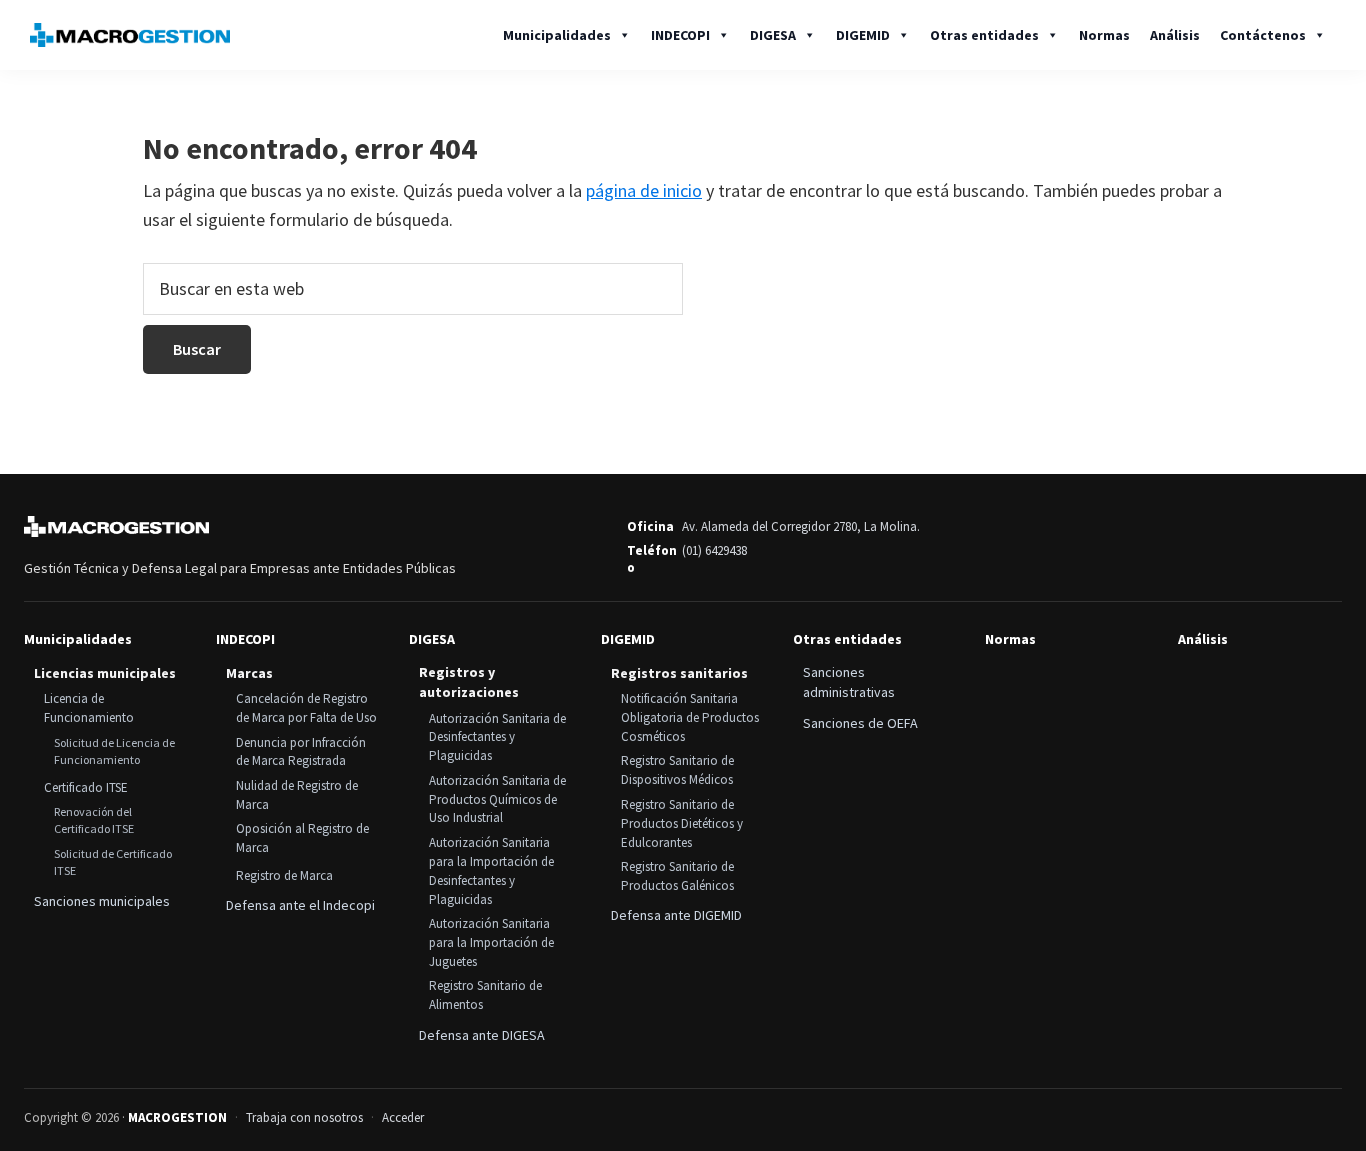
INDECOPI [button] (680, 35)
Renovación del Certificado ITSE (94, 820)
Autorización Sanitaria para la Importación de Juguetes (491, 942)
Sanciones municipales (102, 901)
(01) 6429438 (714, 550)
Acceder (403, 1117)
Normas (1104, 35)
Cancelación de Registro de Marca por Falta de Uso (306, 708)
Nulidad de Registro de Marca (297, 795)
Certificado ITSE (86, 787)
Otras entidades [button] (984, 35)
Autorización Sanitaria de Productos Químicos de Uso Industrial (497, 799)
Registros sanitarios (679, 673)
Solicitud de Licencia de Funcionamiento (114, 751)
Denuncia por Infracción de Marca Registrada (301, 752)
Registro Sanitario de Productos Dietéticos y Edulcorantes (682, 823)
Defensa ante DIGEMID (676, 915)
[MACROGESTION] (116, 527)
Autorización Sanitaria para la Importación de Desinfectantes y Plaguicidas (491, 871)
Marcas (249, 673)
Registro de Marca (284, 875)
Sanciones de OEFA (860, 723)
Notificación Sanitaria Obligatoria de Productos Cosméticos (690, 717)
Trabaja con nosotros (304, 1117)
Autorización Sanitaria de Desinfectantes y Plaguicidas (497, 737)
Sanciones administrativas (849, 682)
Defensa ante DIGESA (482, 1035)
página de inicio (644, 190)
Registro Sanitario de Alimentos (485, 995)
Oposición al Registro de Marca (302, 838)
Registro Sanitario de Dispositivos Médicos (677, 770)
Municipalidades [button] (557, 35)
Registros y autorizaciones (469, 682)
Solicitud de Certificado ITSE (113, 862)
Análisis (1175, 35)
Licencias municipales (105, 673)
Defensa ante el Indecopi (300, 905)
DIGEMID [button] (863, 35)
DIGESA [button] (773, 35)
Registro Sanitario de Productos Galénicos (677, 876)
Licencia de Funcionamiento (89, 708)
